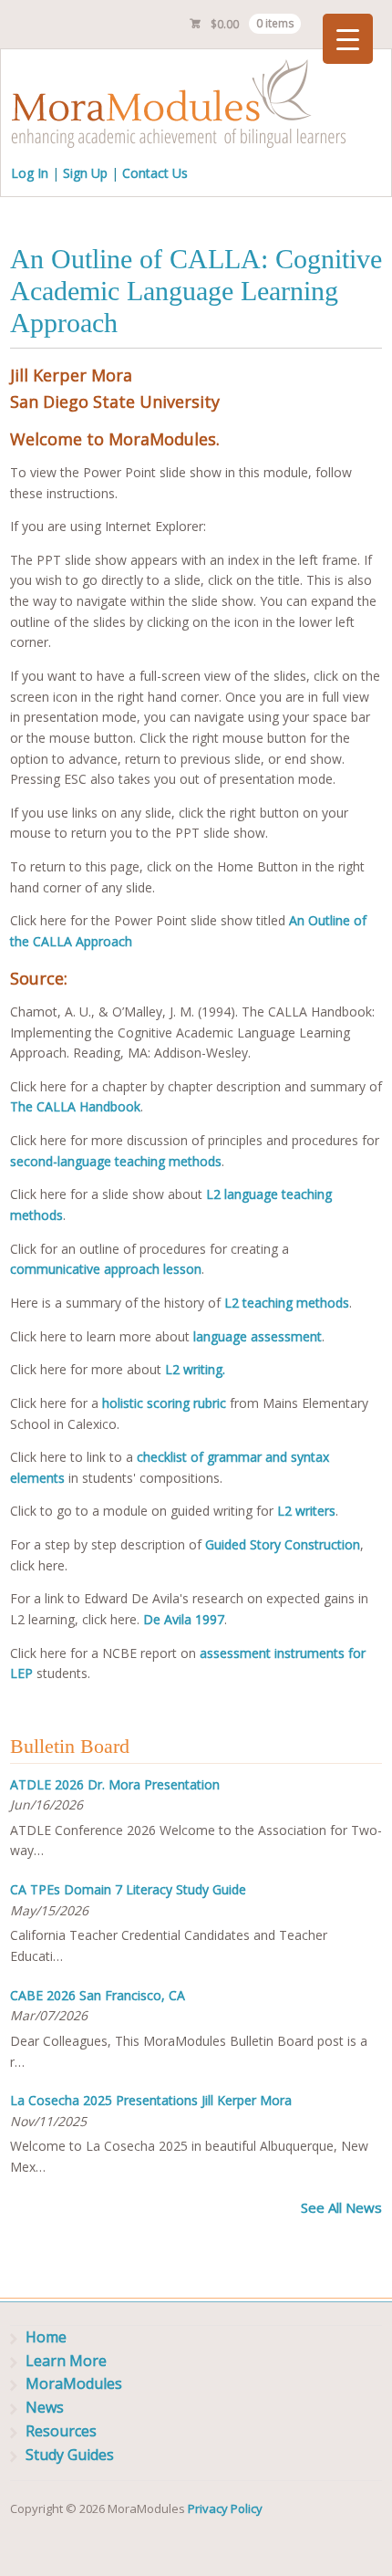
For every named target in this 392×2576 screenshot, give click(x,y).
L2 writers (306, 1511)
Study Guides (70, 2455)
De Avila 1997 (184, 1619)
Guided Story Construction (283, 1544)
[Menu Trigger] (348, 39)
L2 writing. (195, 1369)
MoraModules (74, 2383)
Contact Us (155, 173)
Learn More (66, 2361)
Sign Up (85, 173)
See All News (341, 2207)
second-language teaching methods (116, 1161)
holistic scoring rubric (164, 1403)
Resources (61, 2431)
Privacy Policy (225, 2508)
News (45, 2407)
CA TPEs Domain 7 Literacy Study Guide (128, 1889)
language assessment (258, 1336)
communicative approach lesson (106, 1269)
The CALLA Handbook (75, 1106)
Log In (30, 173)
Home (46, 2337)
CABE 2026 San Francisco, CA (98, 1995)
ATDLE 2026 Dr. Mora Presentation (115, 1784)
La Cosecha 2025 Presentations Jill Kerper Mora (151, 2100)
